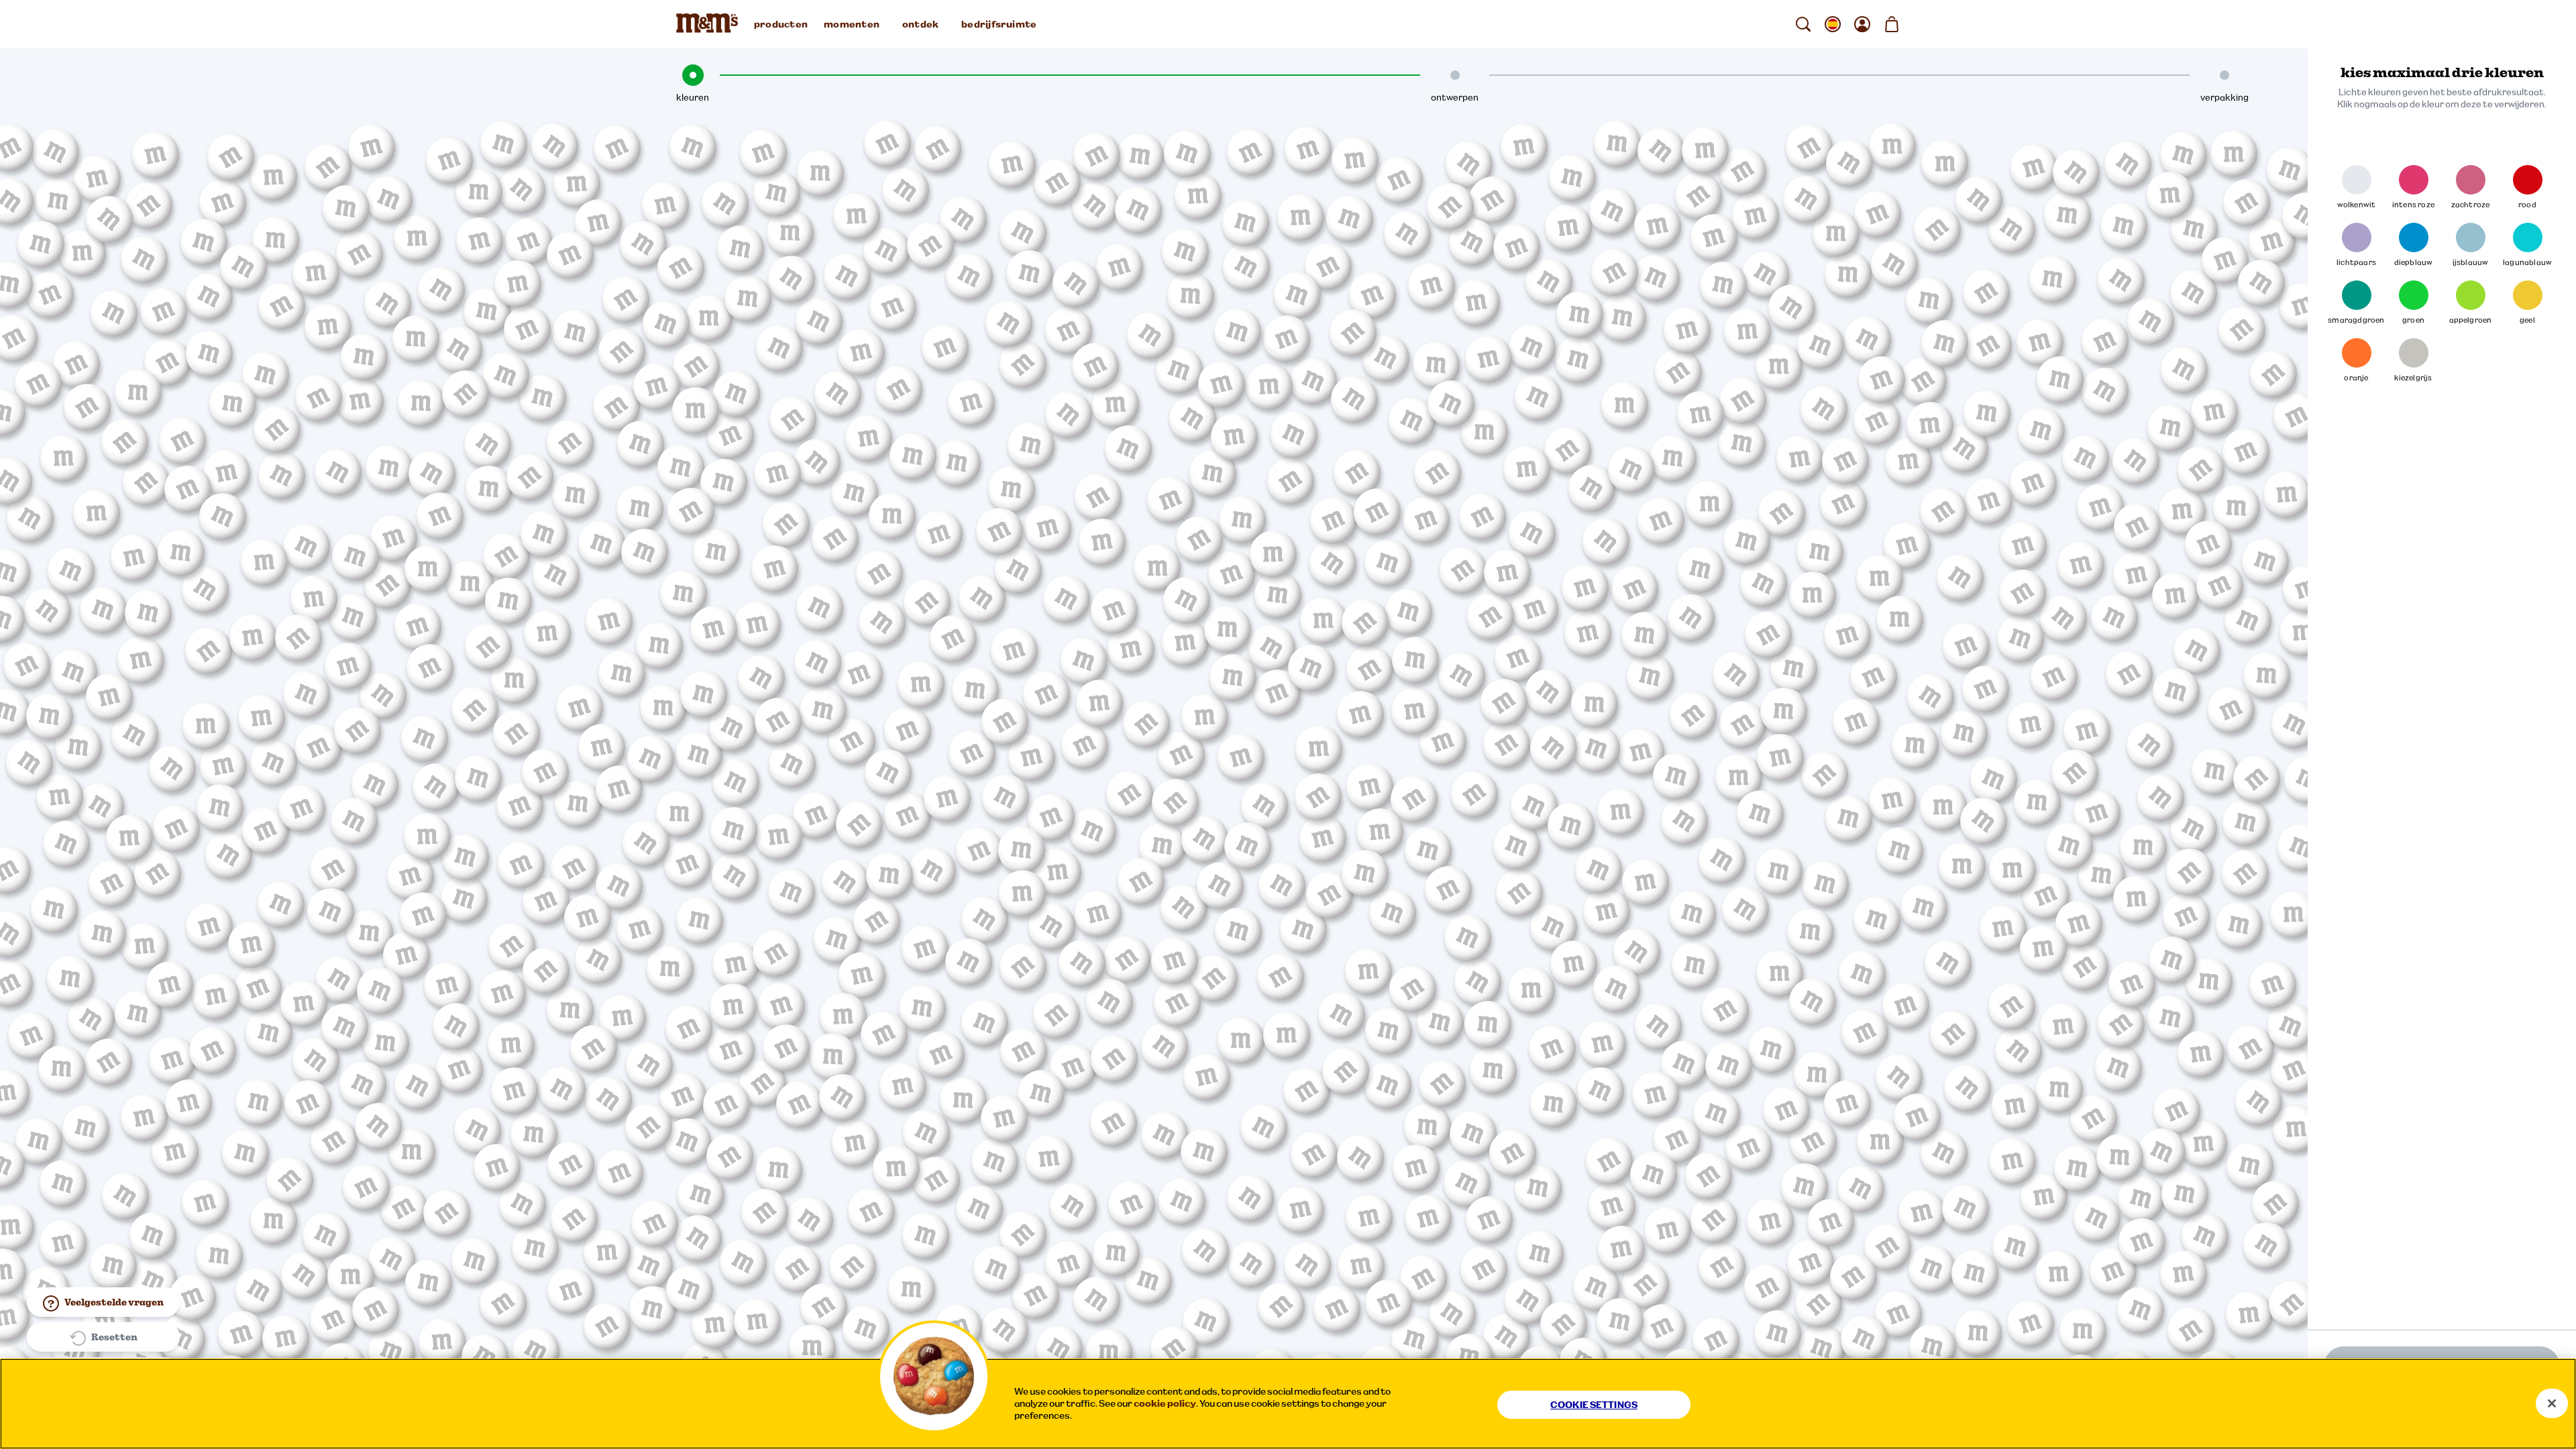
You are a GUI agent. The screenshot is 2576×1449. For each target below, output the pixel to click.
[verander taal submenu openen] (1833, 24)
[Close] (2552, 1403)
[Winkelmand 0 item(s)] (1892, 24)
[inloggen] (1862, 24)
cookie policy (1165, 1403)
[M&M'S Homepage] (710, 24)
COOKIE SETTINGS (1594, 1405)
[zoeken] (1803, 24)
